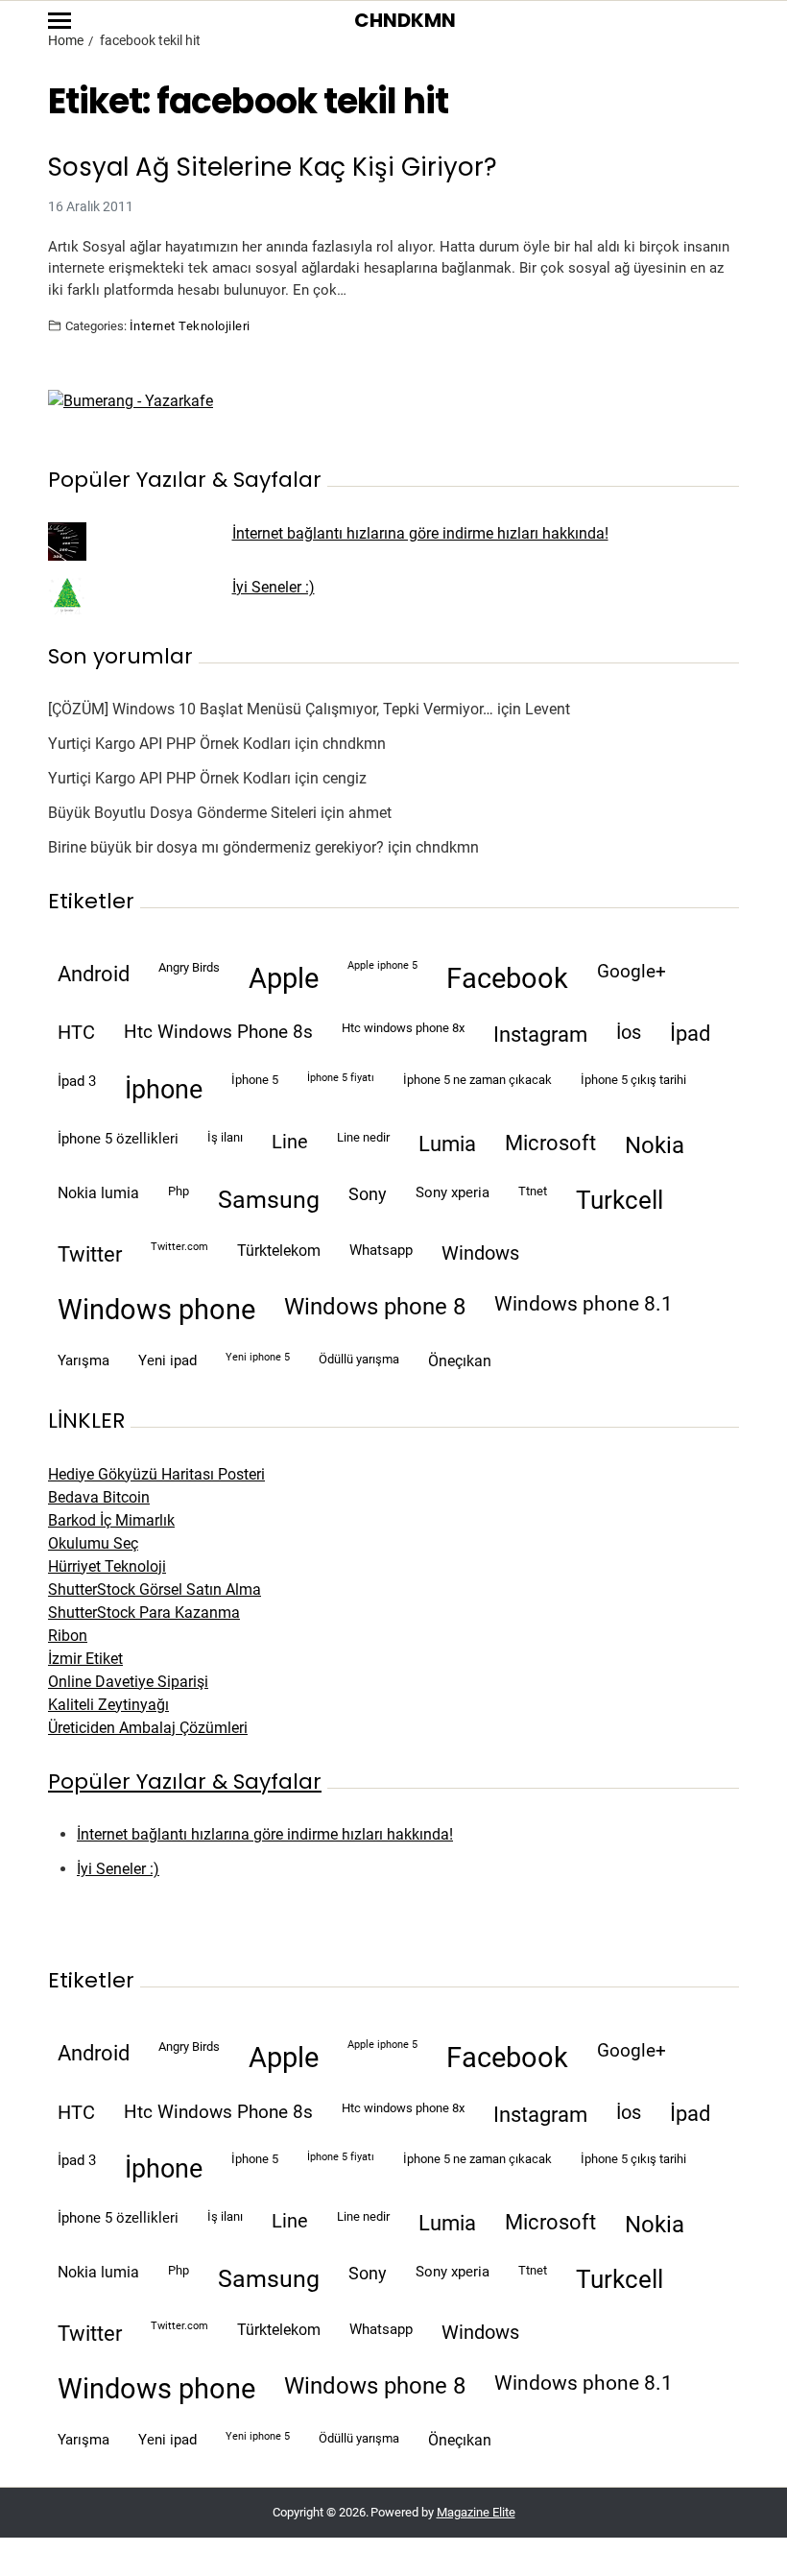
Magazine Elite (476, 2512)
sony (368, 1194)
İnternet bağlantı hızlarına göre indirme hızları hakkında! (420, 533)
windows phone (156, 1310)
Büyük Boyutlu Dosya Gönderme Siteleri (182, 813)
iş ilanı (225, 1137)
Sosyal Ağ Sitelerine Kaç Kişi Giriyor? (273, 168)
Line (290, 1142)
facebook (507, 978)
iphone (164, 1090)
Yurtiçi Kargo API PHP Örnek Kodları (169, 744)
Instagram (540, 1034)
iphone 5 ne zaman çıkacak (477, 1080)
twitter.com (179, 1247)
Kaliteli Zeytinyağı (108, 1705)
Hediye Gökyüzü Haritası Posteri (156, 1474)
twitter (90, 1254)
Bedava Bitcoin (99, 1497)
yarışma (83, 1360)
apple (284, 978)
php (179, 1191)
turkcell (620, 1200)
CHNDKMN (405, 20)
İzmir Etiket (85, 1659)
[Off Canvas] (60, 21)
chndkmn (354, 744)
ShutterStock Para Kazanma (144, 1613)
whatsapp (381, 1250)
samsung (269, 1200)
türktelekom (279, 1251)
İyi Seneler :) (274, 587)
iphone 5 (255, 1080)
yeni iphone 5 (258, 1357)
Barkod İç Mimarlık (111, 1520)
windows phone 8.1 (584, 1304)
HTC (76, 1033)
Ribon (68, 1636)
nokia (655, 1145)
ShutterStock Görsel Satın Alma (155, 1589)
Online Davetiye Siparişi (128, 1682)
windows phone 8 (375, 1307)
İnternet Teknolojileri (190, 325)
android (94, 974)
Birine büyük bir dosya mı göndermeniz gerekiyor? (216, 847)
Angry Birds (189, 967)
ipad (690, 1034)
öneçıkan (460, 1361)
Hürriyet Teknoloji (107, 1566)
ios (629, 1033)
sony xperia (453, 1192)
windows (480, 1253)
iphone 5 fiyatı (341, 1078)
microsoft (550, 1143)
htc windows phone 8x (403, 1028)
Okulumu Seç (93, 1543)
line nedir (363, 1137)
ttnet (533, 1191)
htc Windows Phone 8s (218, 1032)
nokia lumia (98, 1193)
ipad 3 (77, 1081)
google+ (632, 972)
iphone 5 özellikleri (118, 1139)
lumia (447, 1144)
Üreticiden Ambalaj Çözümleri (148, 1728)
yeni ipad (167, 1360)
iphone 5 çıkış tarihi (633, 1080)
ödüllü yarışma (359, 1359)
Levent (548, 709)
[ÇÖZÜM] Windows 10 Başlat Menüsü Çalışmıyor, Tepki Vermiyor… (271, 709)
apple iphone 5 (382, 965)
